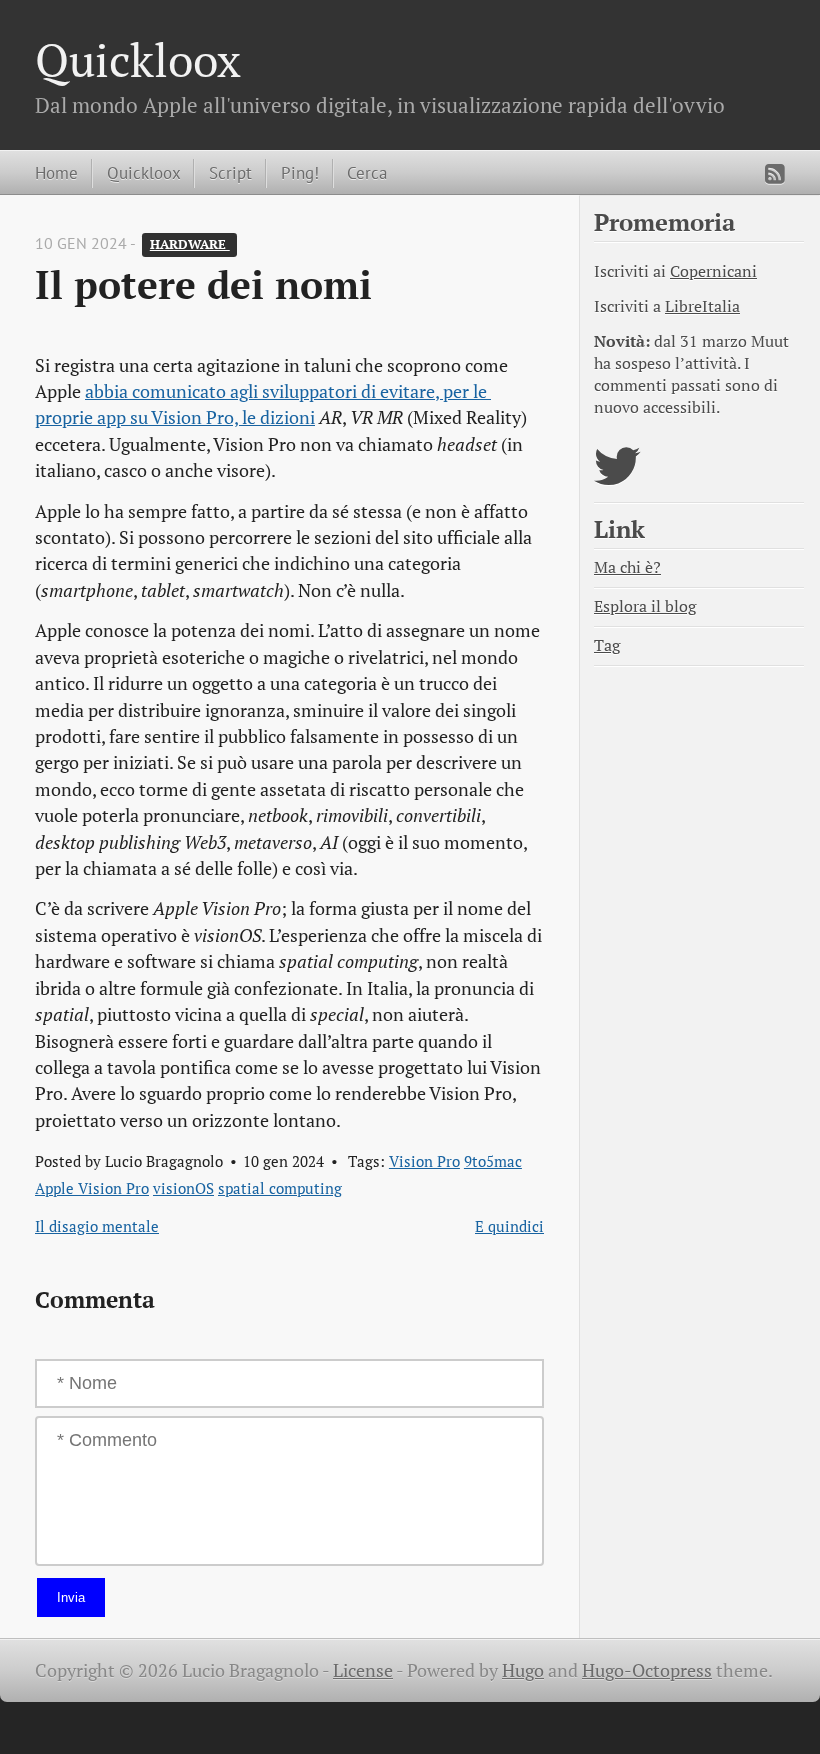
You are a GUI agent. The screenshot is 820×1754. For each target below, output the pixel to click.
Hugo (523, 1670)
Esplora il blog (645, 606)
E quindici (509, 1226)
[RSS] (775, 174)
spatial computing (280, 1188)
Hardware (190, 244)
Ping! (300, 172)
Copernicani (713, 271)
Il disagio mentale (97, 1226)
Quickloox (138, 59)
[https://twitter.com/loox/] (617, 478)
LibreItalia (702, 306)
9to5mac (493, 1161)
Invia (71, 1597)
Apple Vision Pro (92, 1188)
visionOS (183, 1188)
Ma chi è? (627, 567)
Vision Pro (424, 1161)
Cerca (367, 172)
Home (56, 172)
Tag (607, 645)
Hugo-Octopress (647, 1670)
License (363, 1670)
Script (230, 172)
